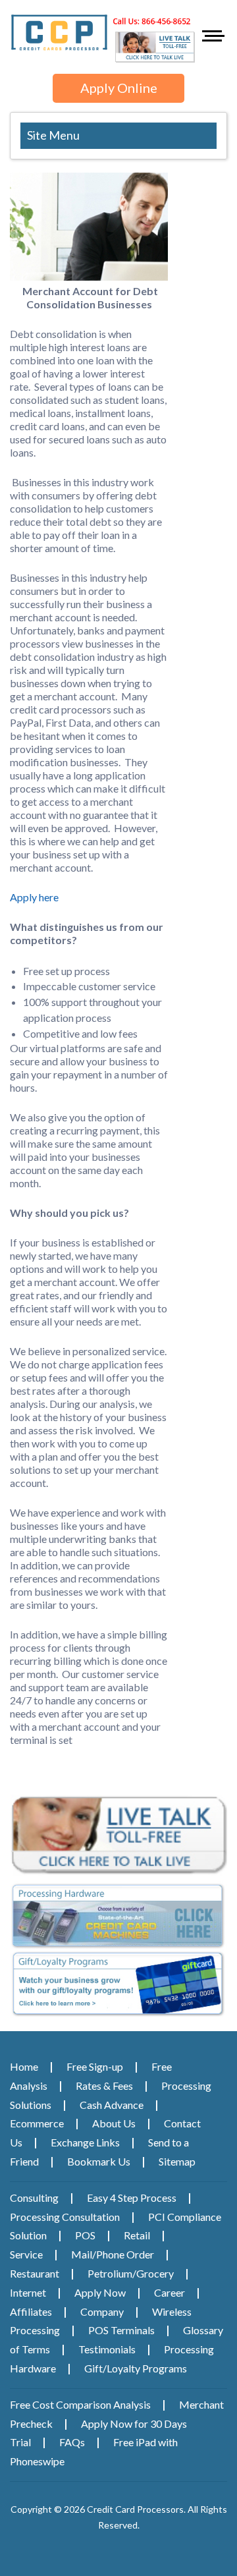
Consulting (34, 2198)
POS (85, 2235)
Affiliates (31, 2311)
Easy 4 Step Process (132, 2198)
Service (26, 2254)
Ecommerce (37, 2123)
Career (170, 2292)
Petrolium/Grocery (131, 2273)
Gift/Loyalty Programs (136, 2368)
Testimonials (107, 2349)
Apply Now (100, 2292)
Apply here (34, 897)
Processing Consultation (65, 2217)
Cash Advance (112, 2105)
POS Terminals (121, 2330)
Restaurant (35, 2273)
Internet (28, 2292)
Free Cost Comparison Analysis (80, 2404)
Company (102, 2311)
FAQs (72, 2442)
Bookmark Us (99, 2161)
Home (24, 2066)
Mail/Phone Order (113, 2254)
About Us (114, 2123)
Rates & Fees (104, 2086)
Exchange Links (85, 2142)
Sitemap (177, 2161)
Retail (137, 2235)
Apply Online (119, 88)
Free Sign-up (95, 2066)
